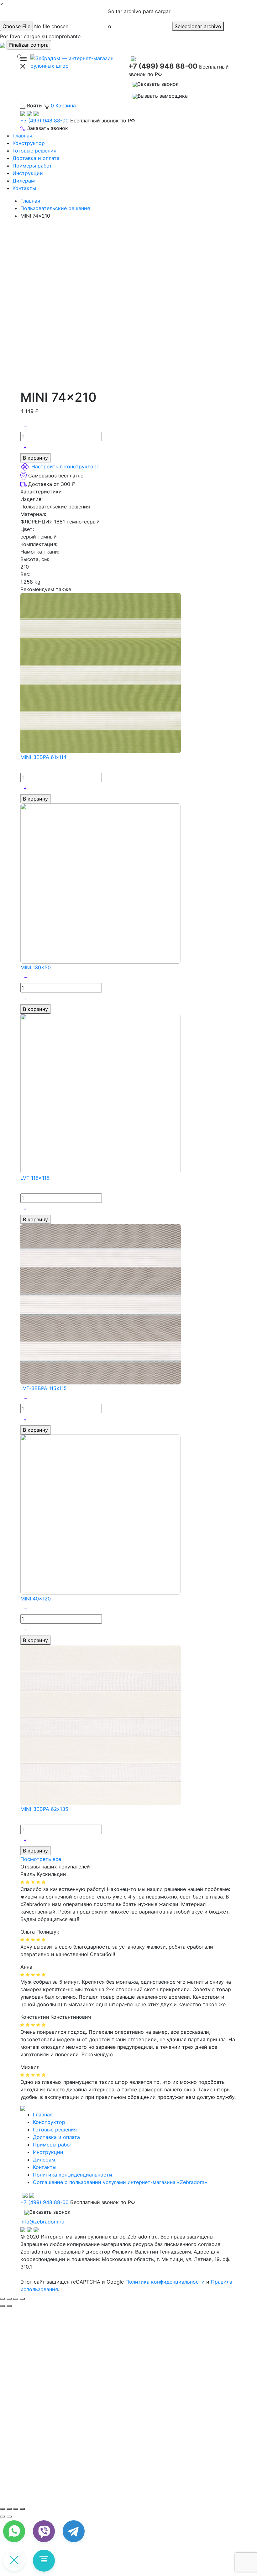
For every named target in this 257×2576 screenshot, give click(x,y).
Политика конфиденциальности (73, 2175)
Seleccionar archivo (198, 26)
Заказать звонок (158, 84)
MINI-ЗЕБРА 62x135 (44, 1809)
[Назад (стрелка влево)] (3, 2306)
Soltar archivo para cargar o (139, 19)
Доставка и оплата (36, 158)
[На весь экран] (16, 2509)
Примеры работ (32, 166)
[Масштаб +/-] (22, 2509)
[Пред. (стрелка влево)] (3, 2517)
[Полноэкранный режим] (16, 2299)
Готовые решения (34, 151)
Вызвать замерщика (163, 96)
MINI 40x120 (36, 1599)
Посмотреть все (41, 1859)
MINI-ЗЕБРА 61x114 (43, 757)
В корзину (35, 458)
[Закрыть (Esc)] (3, 2299)
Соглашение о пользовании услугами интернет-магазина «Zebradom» (120, 2182)
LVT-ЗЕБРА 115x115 (44, 1388)
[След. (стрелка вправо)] (9, 2517)
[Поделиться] (9, 2299)
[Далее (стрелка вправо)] (9, 2306)
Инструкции (28, 173)
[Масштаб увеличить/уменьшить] (22, 2299)
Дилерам (24, 181)
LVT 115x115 (35, 1178)
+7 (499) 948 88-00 (163, 66)
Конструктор (29, 143)
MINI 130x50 (36, 967)
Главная (22, 136)
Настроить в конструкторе (65, 466)
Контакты (24, 188)
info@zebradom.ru (42, 2222)
